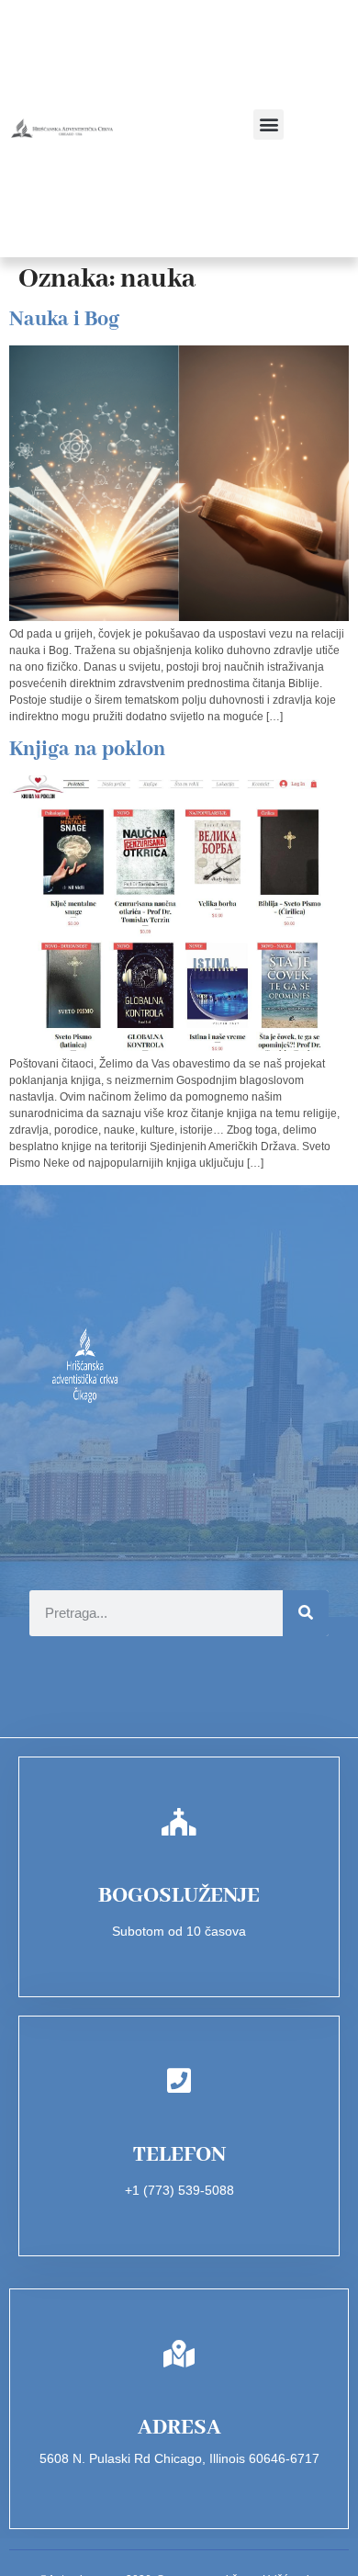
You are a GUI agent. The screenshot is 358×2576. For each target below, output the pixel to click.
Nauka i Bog (64, 320)
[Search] (306, 1613)
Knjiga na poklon (87, 750)
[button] (268, 124)
